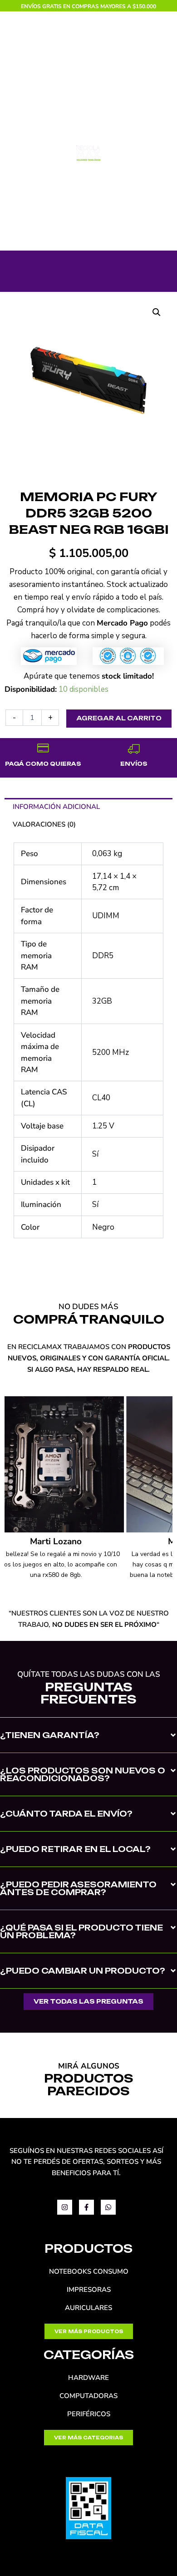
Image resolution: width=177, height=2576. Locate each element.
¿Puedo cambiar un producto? (83, 1971)
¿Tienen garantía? (50, 1735)
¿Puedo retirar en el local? (75, 1849)
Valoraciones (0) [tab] (44, 824)
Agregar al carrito (119, 718)
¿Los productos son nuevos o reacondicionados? (83, 1774)
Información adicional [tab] (56, 807)
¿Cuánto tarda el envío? (66, 1814)
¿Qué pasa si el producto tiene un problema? (81, 1931)
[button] (157, 312)
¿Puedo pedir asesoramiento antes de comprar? (78, 1888)
